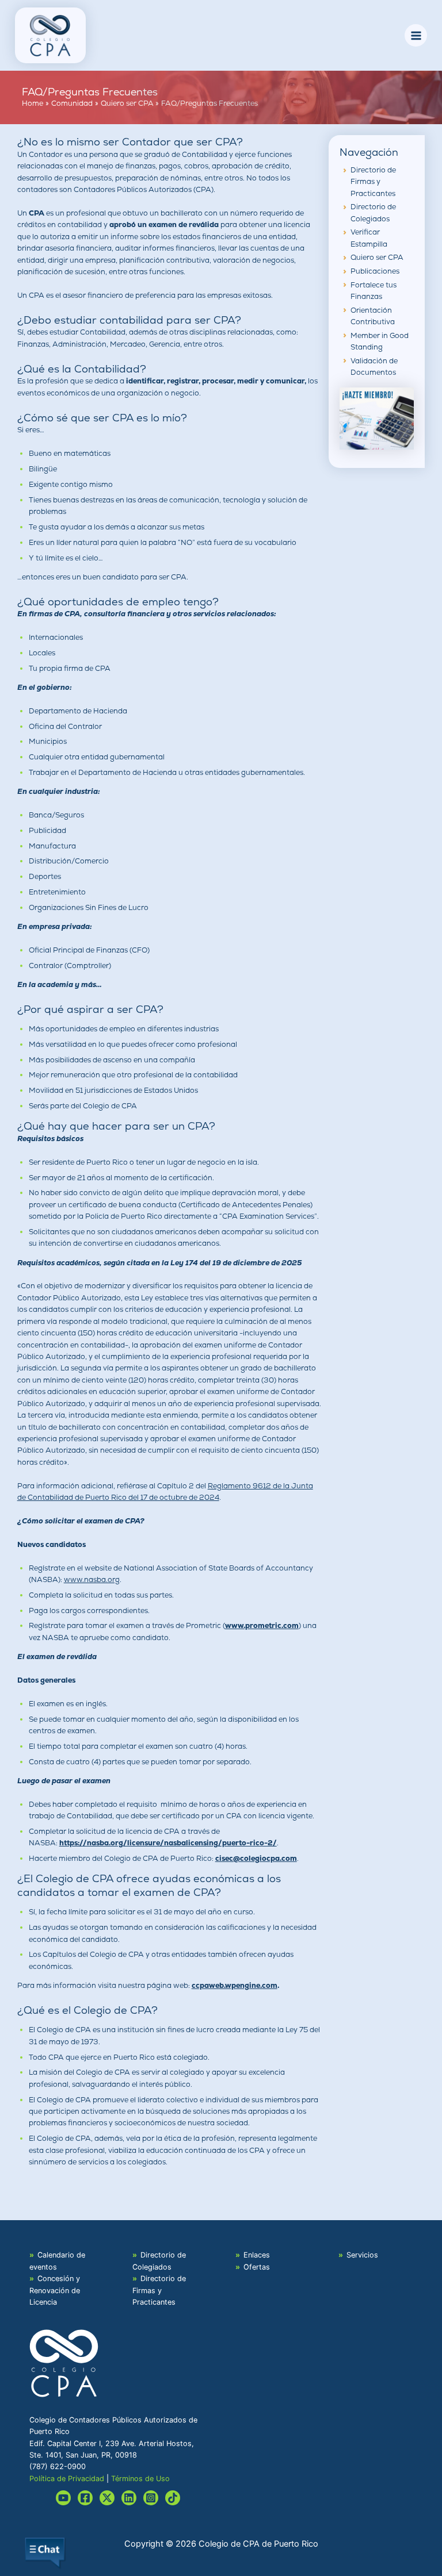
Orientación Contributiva (373, 316)
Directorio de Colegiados (373, 212)
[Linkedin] (129, 2498)
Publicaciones (375, 271)
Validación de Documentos (374, 366)
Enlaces (257, 2255)
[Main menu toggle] (416, 35)
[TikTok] (173, 2498)
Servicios (362, 2255)
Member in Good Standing (380, 341)
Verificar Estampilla (369, 238)
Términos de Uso (140, 2479)
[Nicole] (107, 2498)
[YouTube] (63, 2498)
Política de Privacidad (67, 2479)
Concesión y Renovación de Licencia (55, 2290)
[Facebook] (85, 2498)
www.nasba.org (92, 1579)
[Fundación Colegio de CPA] (377, 418)
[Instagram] (151, 2498)
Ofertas (257, 2267)
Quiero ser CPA (377, 257)
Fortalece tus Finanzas (374, 291)
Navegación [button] (369, 152)
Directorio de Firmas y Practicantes (373, 182)
